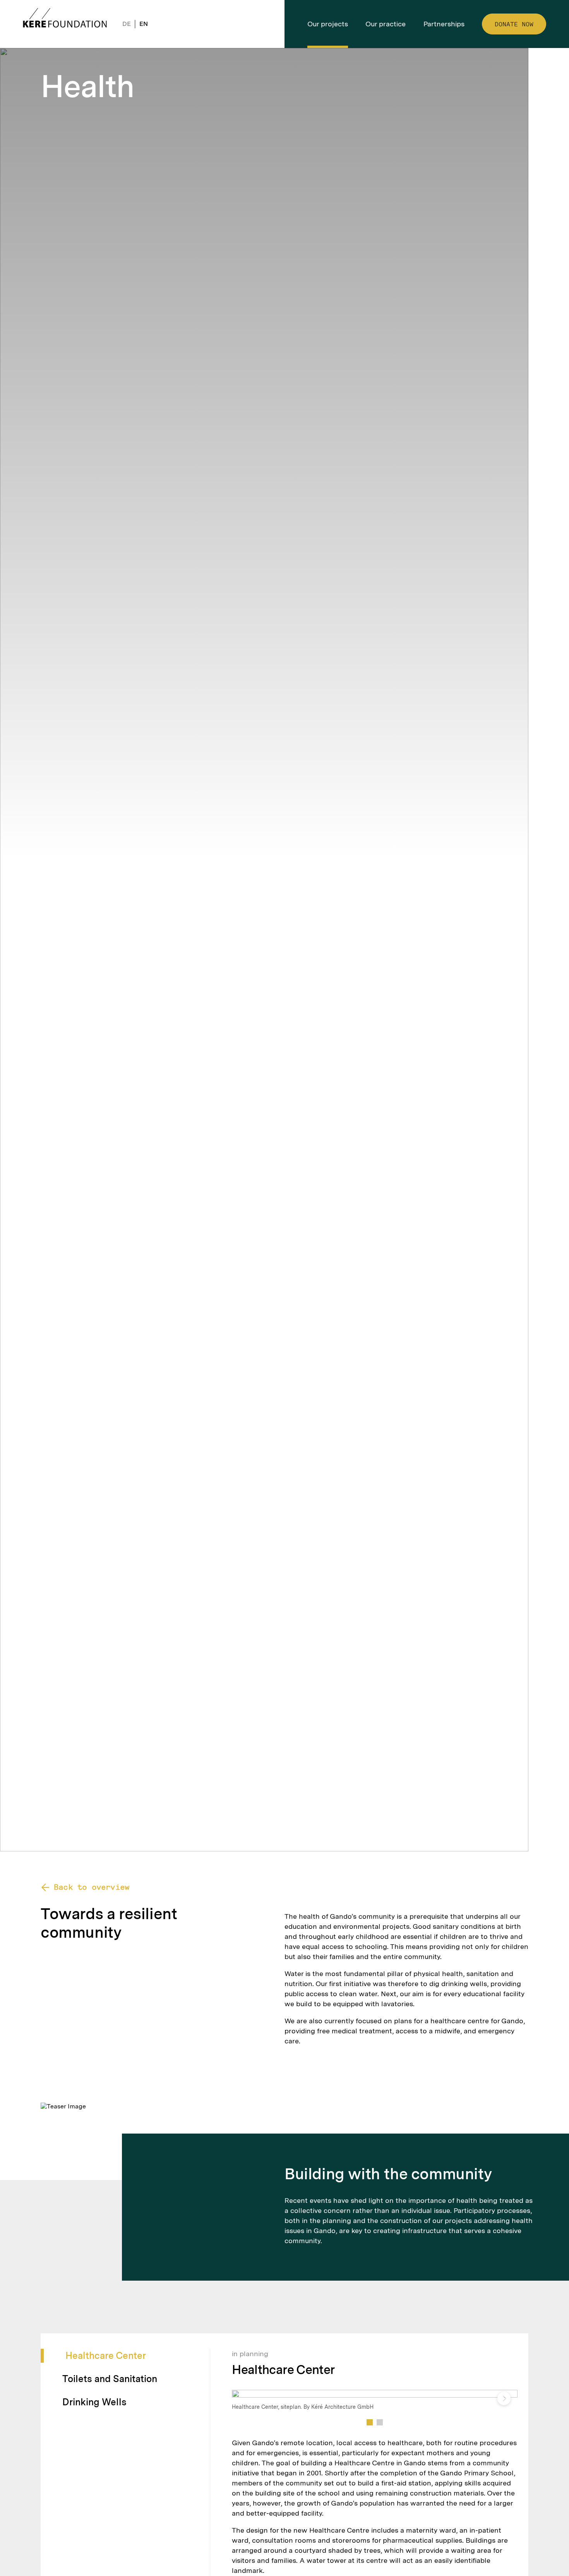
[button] (370, 2422)
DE (127, 24)
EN (144, 24)
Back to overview (92, 1887)
